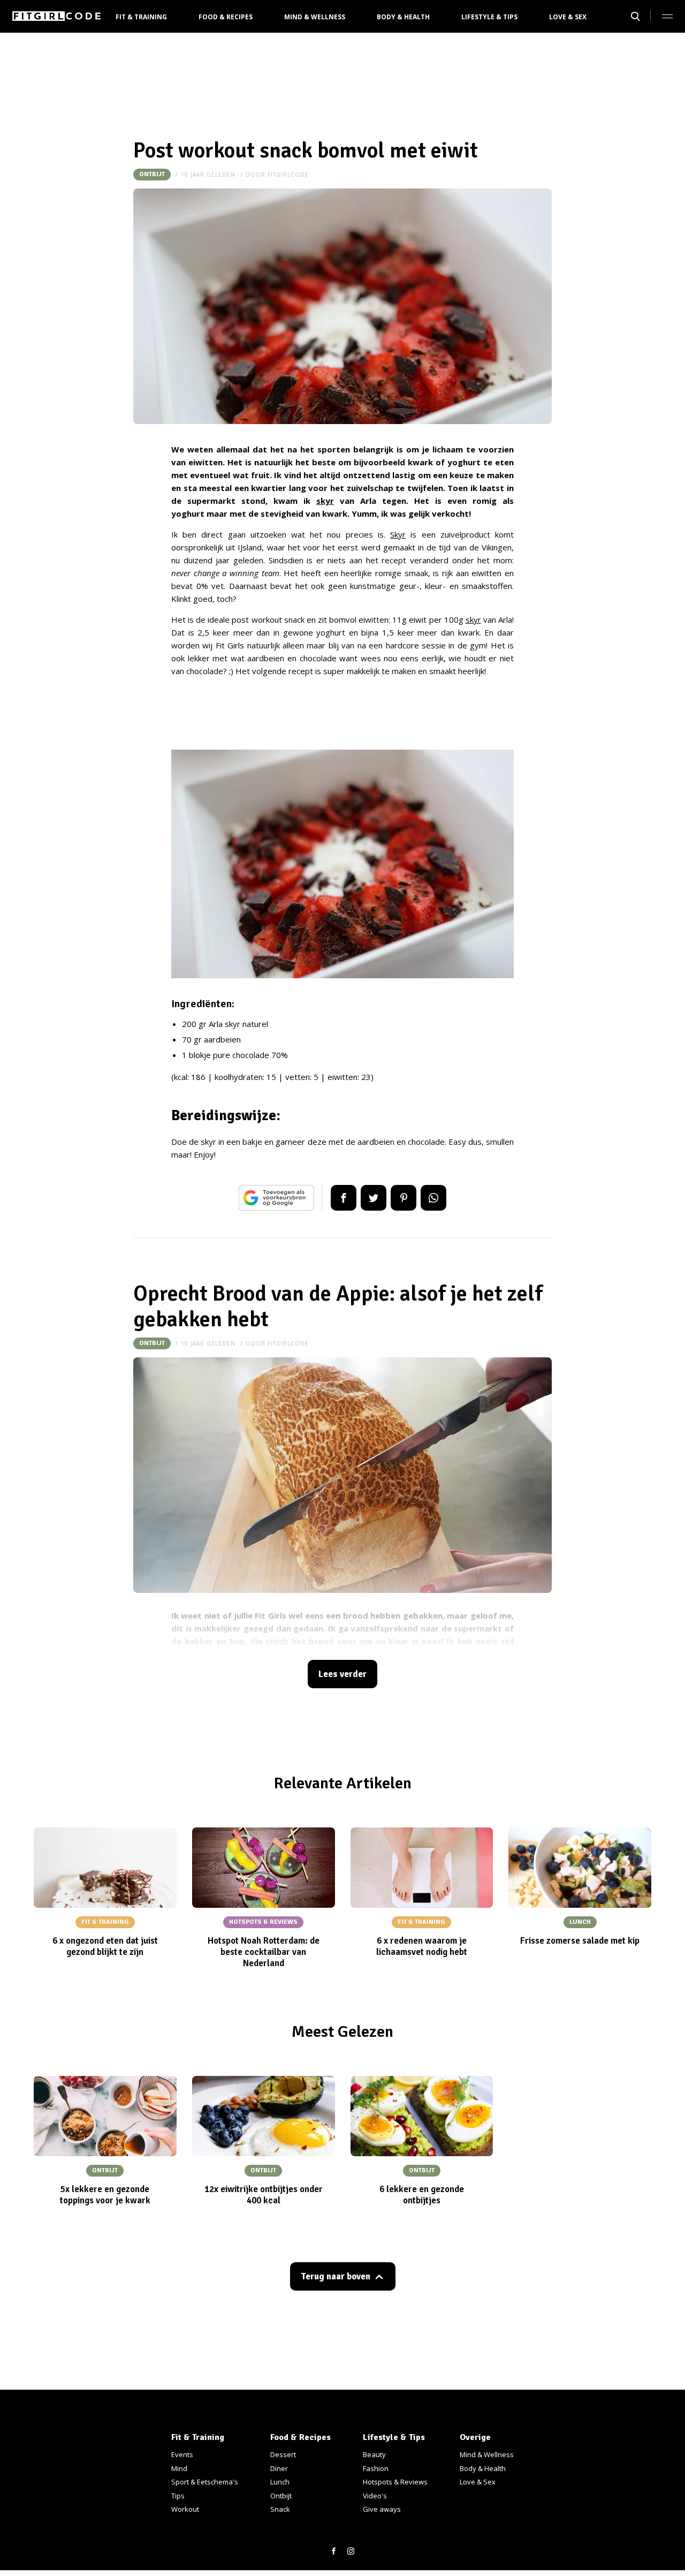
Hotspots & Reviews (395, 2482)
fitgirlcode (288, 175)
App (433, 1198)
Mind (179, 2468)
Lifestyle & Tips (489, 17)
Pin (404, 1198)
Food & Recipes (226, 17)
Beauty (374, 2454)
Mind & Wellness (315, 17)
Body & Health (403, 17)
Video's (375, 2496)
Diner (279, 2468)
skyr (325, 501)
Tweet (374, 1198)
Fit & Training (141, 17)
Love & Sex (568, 17)
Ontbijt (152, 174)
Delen (344, 1198)
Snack (280, 2509)
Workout (185, 2509)
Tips (178, 2496)
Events (182, 2454)
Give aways (382, 2509)
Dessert (283, 2454)
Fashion (376, 2468)
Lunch (280, 2482)
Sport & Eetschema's (205, 2482)
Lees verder (342, 1674)
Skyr (398, 534)
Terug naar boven (336, 2276)
